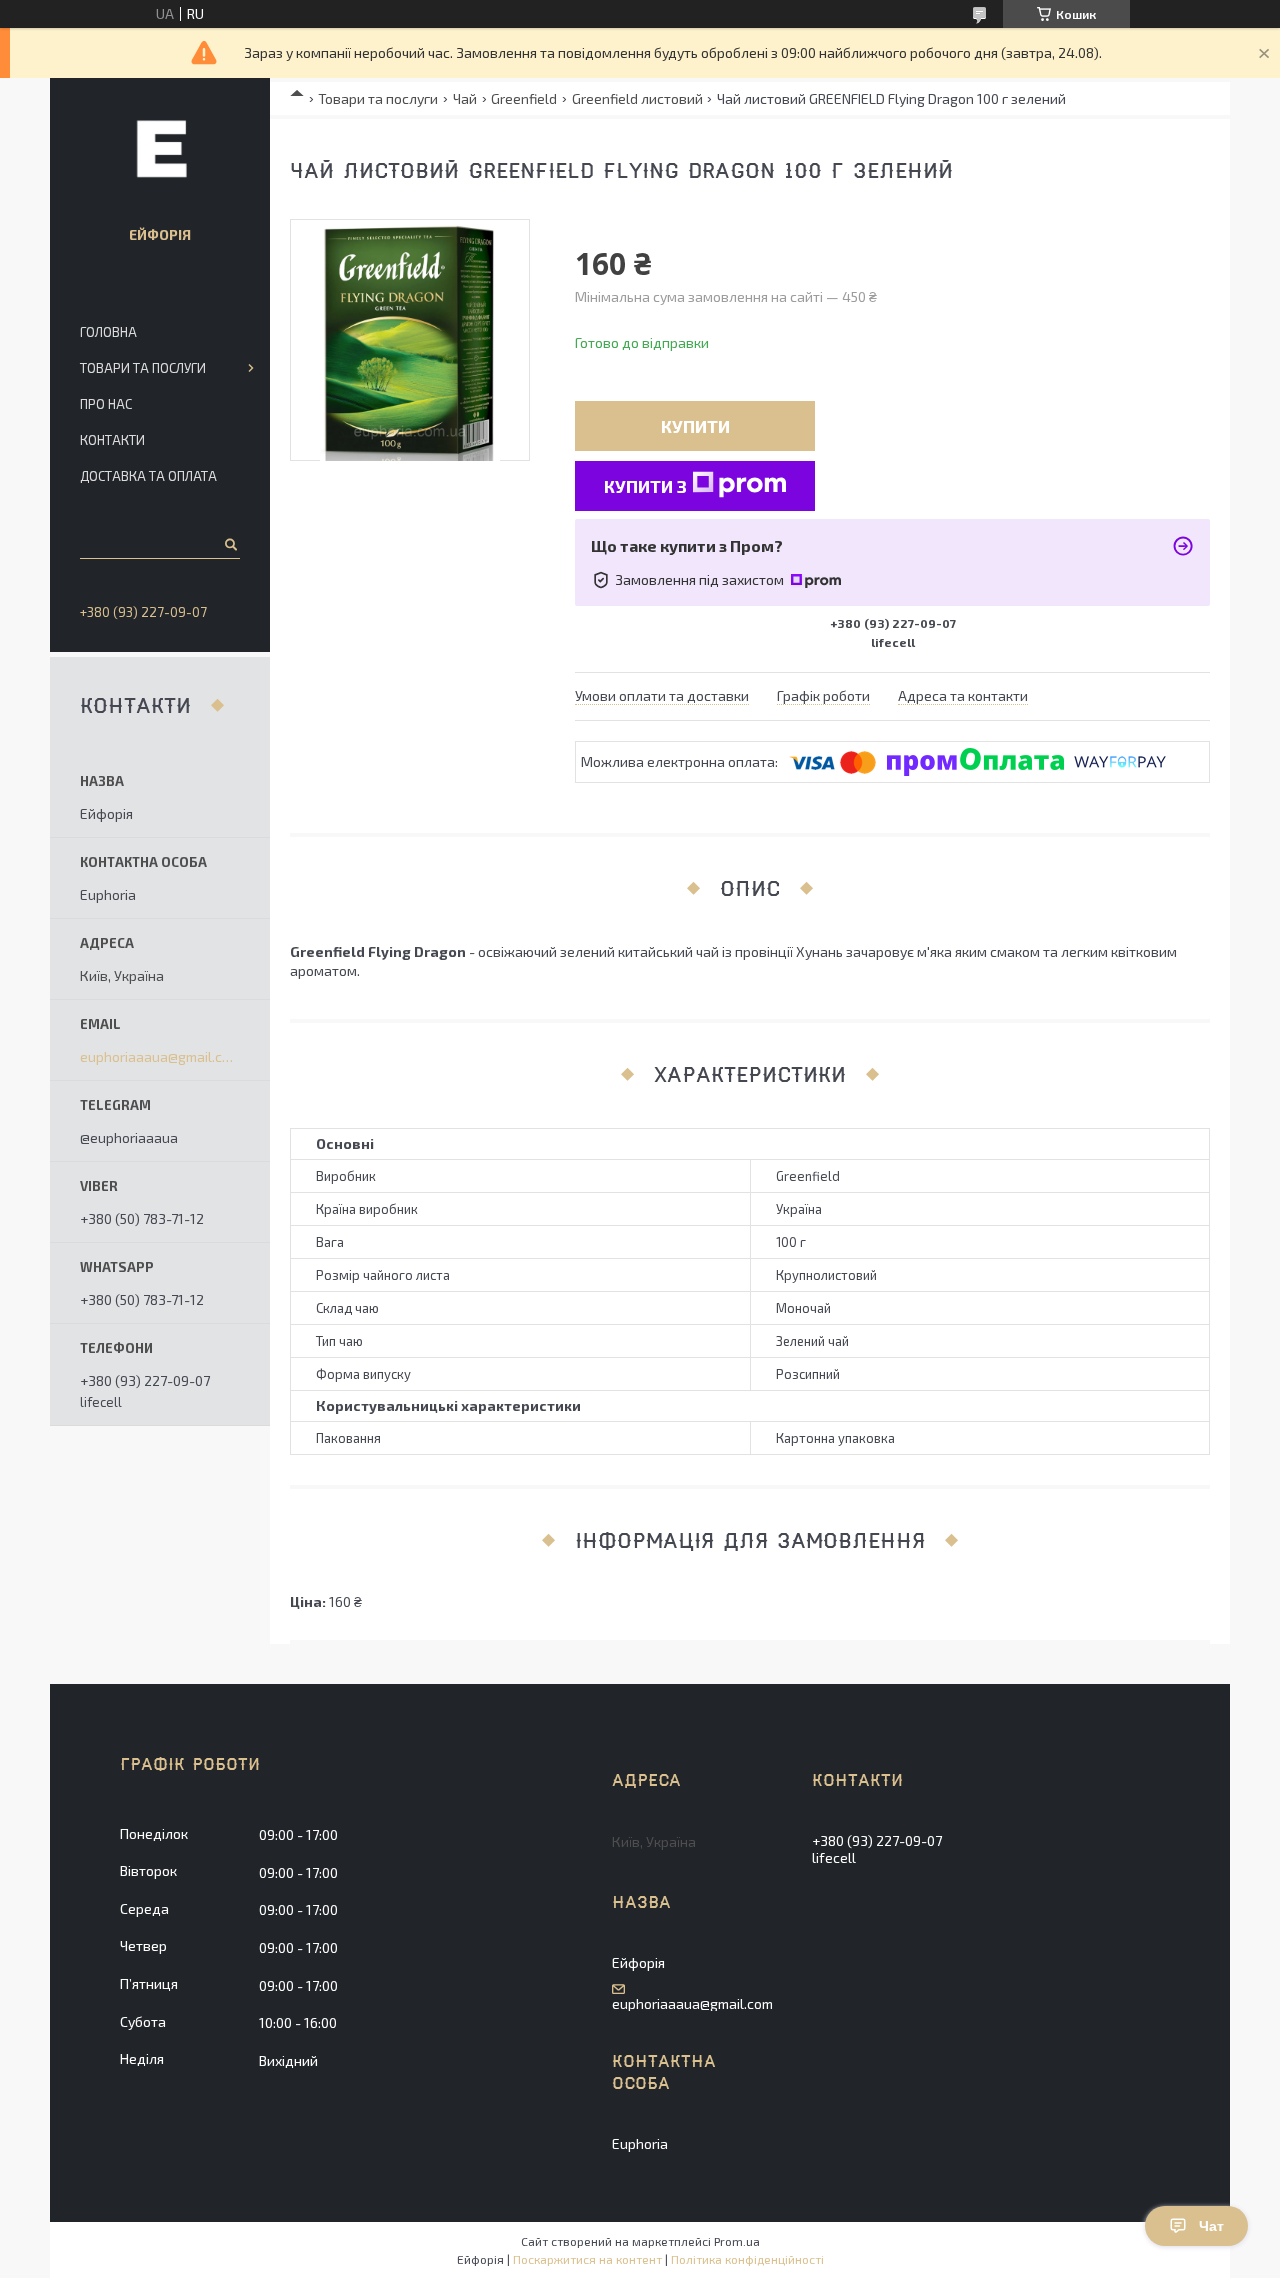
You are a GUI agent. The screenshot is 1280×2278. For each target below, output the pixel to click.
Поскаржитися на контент (587, 2259)
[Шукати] (229, 544)
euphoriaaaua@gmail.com (160, 1057)
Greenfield (524, 98)
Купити (695, 426)
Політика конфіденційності (747, 2259)
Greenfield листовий (637, 98)
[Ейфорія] (160, 148)
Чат (1211, 2226)
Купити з (645, 486)
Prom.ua (737, 2241)
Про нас (106, 404)
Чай (465, 98)
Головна (108, 332)
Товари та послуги (378, 98)
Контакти (112, 440)
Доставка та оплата (148, 476)
